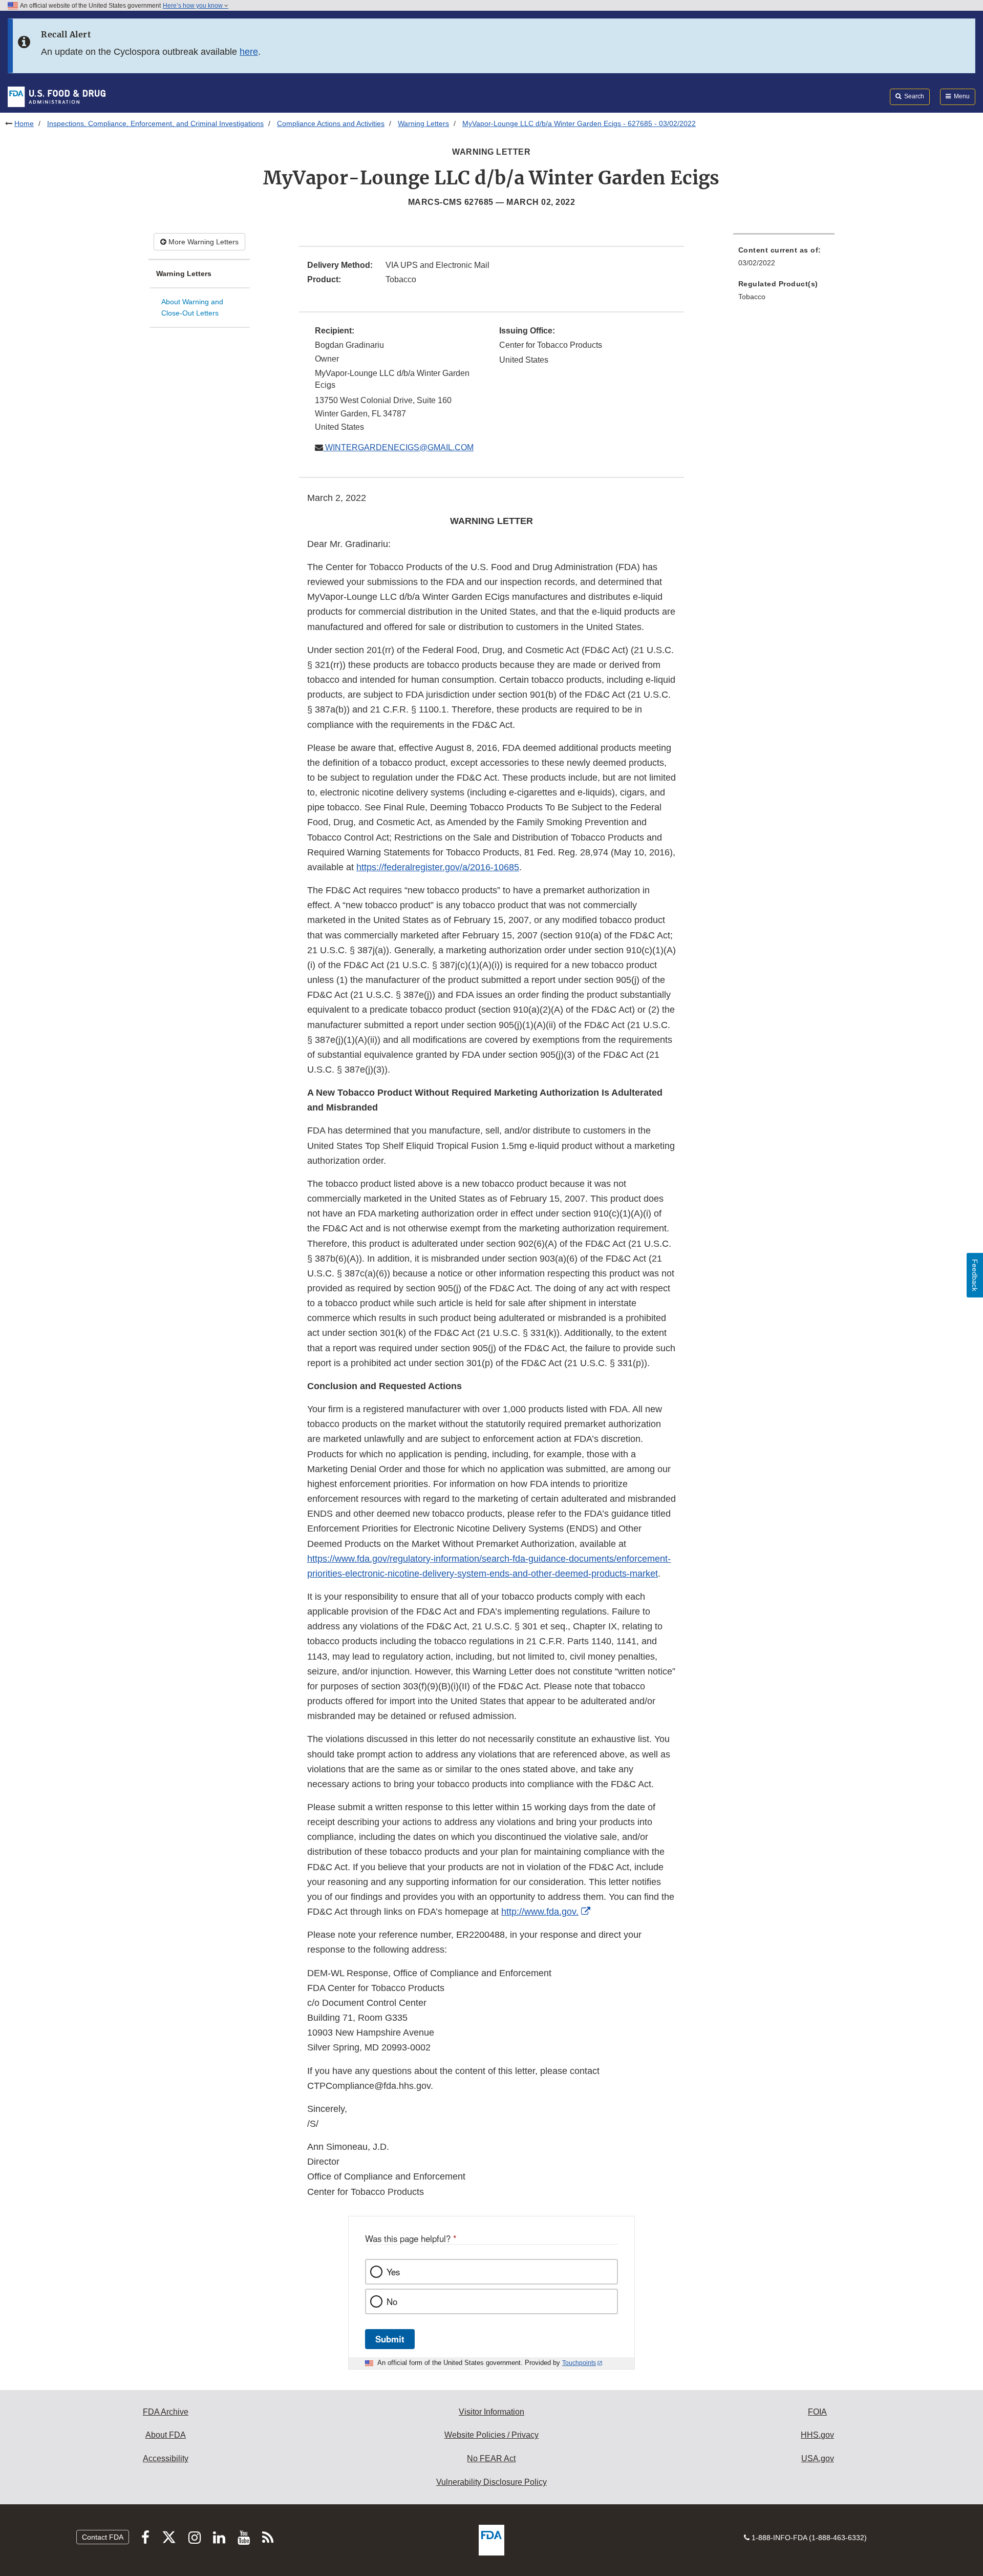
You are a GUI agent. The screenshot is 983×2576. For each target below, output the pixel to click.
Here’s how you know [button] (194, 6)
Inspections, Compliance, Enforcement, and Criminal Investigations (155, 123)
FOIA (817, 2412)
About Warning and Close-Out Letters (192, 308)
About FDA (166, 2435)
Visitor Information (491, 2412)
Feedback (975, 1275)
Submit (390, 2339)
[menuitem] (784, 259)
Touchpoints (579, 2363)
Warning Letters (423, 123)
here (249, 52)
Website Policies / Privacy (491, 2435)
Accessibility (166, 2458)
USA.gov (818, 2458)
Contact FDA (103, 2537)
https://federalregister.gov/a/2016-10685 (438, 867)
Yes (393, 2272)
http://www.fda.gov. (540, 1912)
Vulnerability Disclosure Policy (491, 2482)
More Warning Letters (202, 242)
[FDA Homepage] (57, 96)
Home (24, 123)
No (392, 2301)
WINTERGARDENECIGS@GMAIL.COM (398, 447)
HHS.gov (817, 2435)
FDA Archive (166, 2412)
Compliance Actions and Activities (331, 123)
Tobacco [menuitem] (752, 297)
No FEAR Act (491, 2458)
